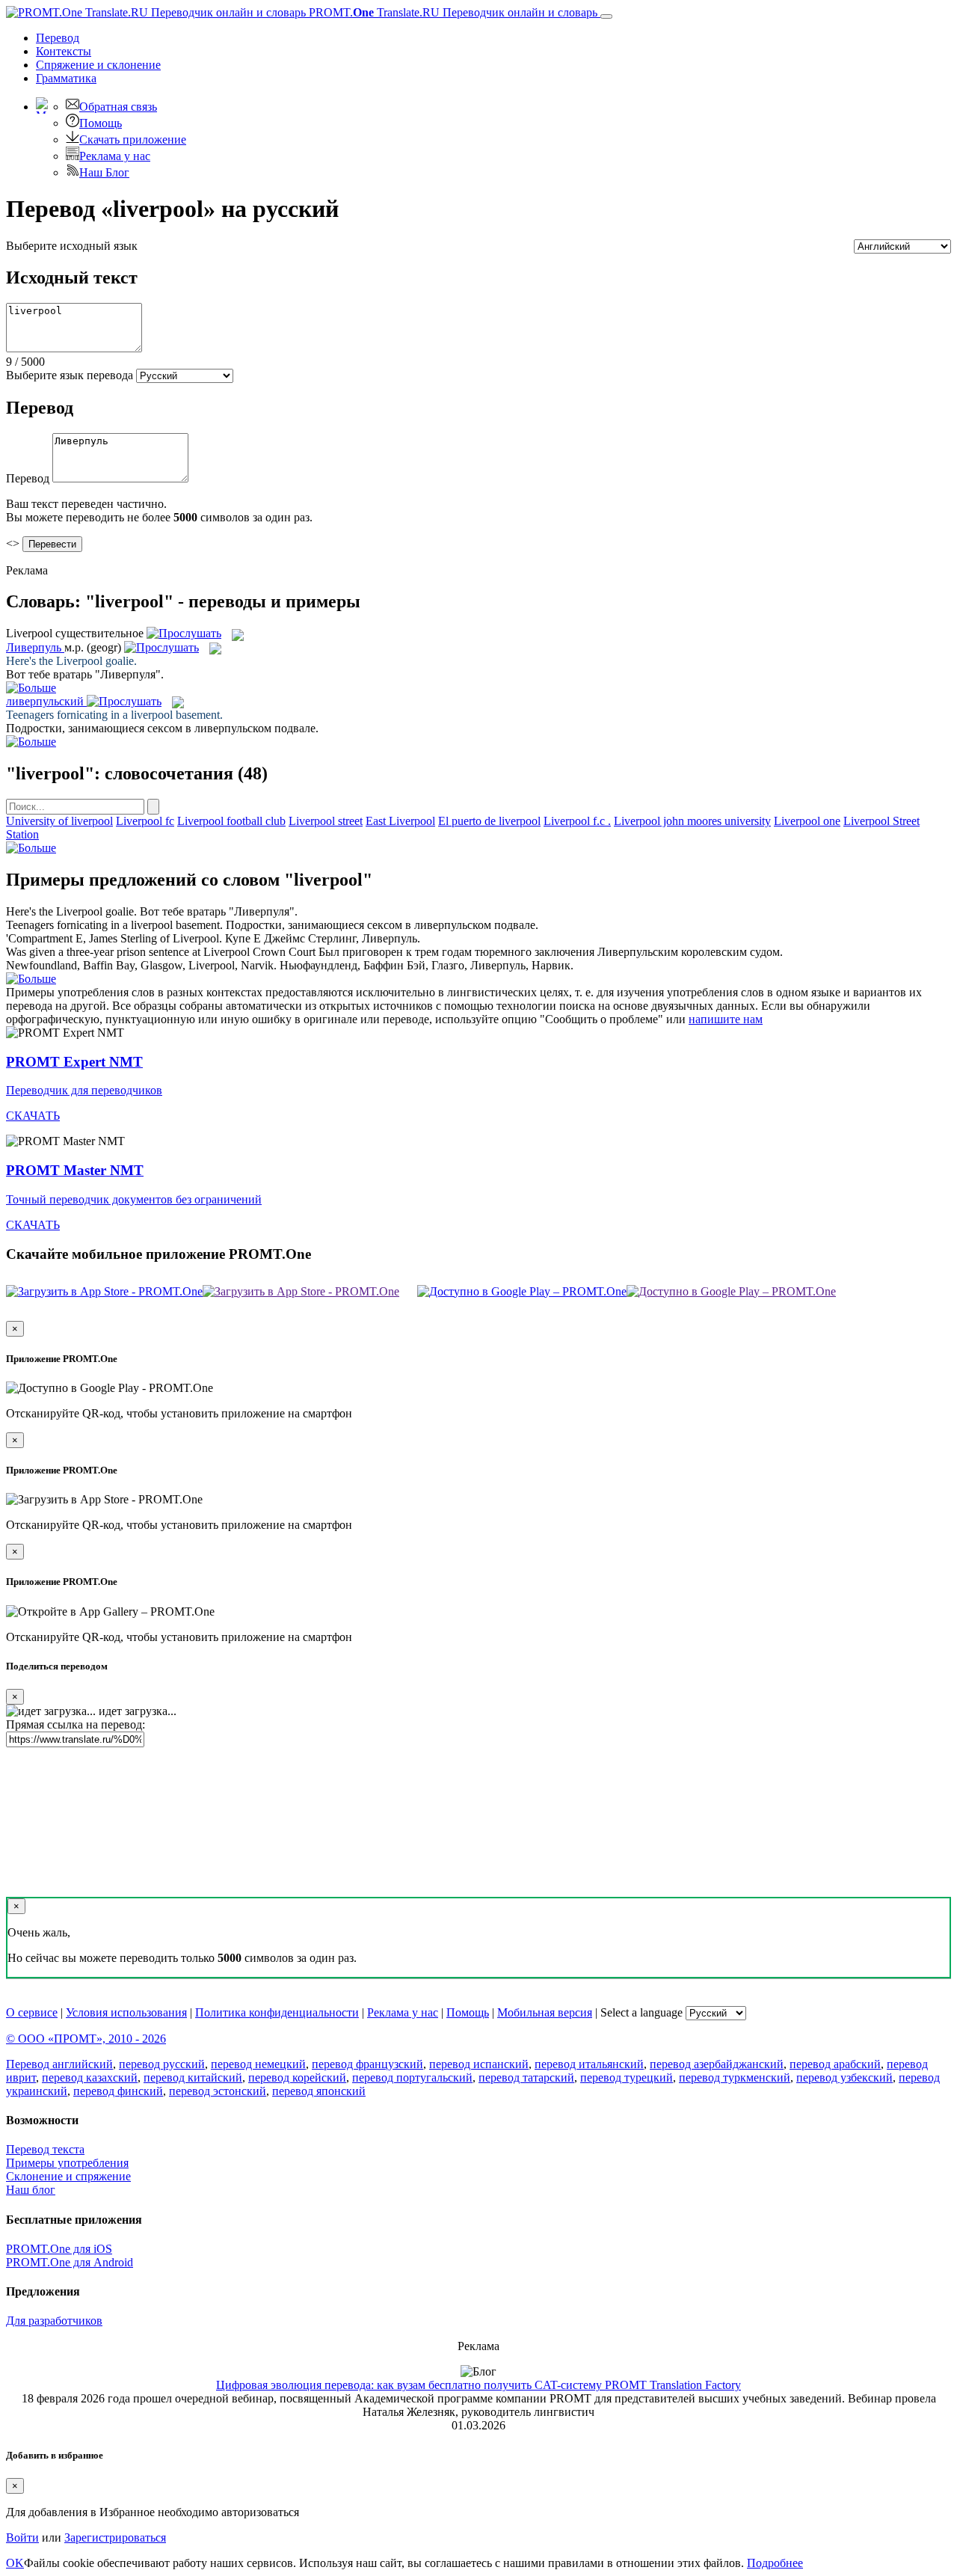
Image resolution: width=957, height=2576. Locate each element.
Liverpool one (807, 821)
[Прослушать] (184, 633)
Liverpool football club (231, 821)
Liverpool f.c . (577, 821)
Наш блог (31, 2190)
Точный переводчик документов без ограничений (134, 1199)
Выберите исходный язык (72, 246)
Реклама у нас (115, 156)
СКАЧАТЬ (33, 1116)
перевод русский (162, 2064)
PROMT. (452, 12)
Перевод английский (59, 2064)
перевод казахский (90, 2077)
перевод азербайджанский (717, 2064)
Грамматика (66, 78)
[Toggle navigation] (606, 16)
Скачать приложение (133, 139)
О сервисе (32, 2012)
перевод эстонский (218, 2091)
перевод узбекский (844, 2077)
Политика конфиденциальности (277, 2012)
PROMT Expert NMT (74, 1062)
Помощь (101, 123)
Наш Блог (104, 172)
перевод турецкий (627, 2077)
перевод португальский (412, 2077)
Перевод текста (45, 2149)
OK (15, 2563)
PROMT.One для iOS (59, 2249)
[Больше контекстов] (31, 688)
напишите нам (726, 1019)
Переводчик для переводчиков (84, 1090)
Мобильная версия (545, 2012)
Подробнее (775, 2563)
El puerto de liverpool (489, 821)
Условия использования (126, 2012)
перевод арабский (835, 2064)
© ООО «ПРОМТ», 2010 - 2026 (86, 2039)
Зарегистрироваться (115, 2537)
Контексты (64, 51)
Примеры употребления (67, 2163)
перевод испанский (479, 2064)
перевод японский (319, 2091)
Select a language (641, 2012)
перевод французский (367, 2064)
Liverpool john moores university (692, 821)
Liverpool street (326, 821)
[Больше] (31, 848)
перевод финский (118, 2091)
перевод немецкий (258, 2064)
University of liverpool (59, 821)
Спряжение (98, 65)
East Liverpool (400, 821)
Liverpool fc (145, 821)
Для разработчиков (54, 2321)
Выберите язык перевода (70, 375)
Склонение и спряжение (68, 2176)
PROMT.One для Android (70, 2262)
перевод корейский (297, 2077)
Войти (22, 2537)
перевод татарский (526, 2077)
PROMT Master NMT (75, 1170)
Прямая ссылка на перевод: (76, 1724)
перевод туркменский (735, 2077)
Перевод (58, 38)
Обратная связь (118, 107)
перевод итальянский (589, 2064)
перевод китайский (193, 2077)
